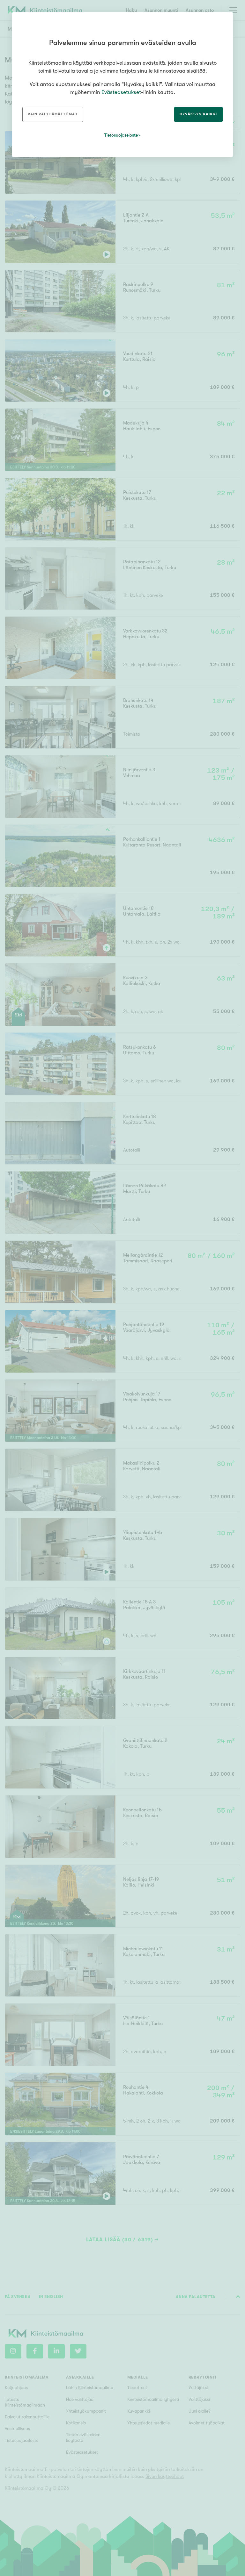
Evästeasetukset (121, 92)
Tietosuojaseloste (121, 135)
